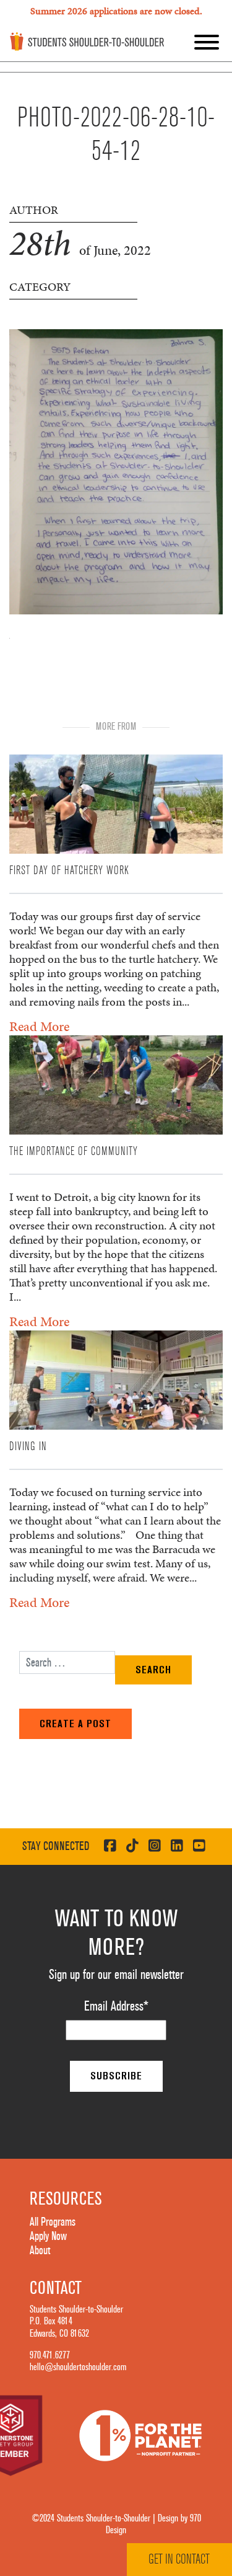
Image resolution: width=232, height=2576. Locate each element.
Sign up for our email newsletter (116, 1975)
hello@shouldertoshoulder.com (78, 2367)
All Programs (53, 2222)
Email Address (116, 2006)
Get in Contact (179, 2559)
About (40, 2251)
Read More (39, 1026)
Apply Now (48, 2236)
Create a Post (75, 1724)
